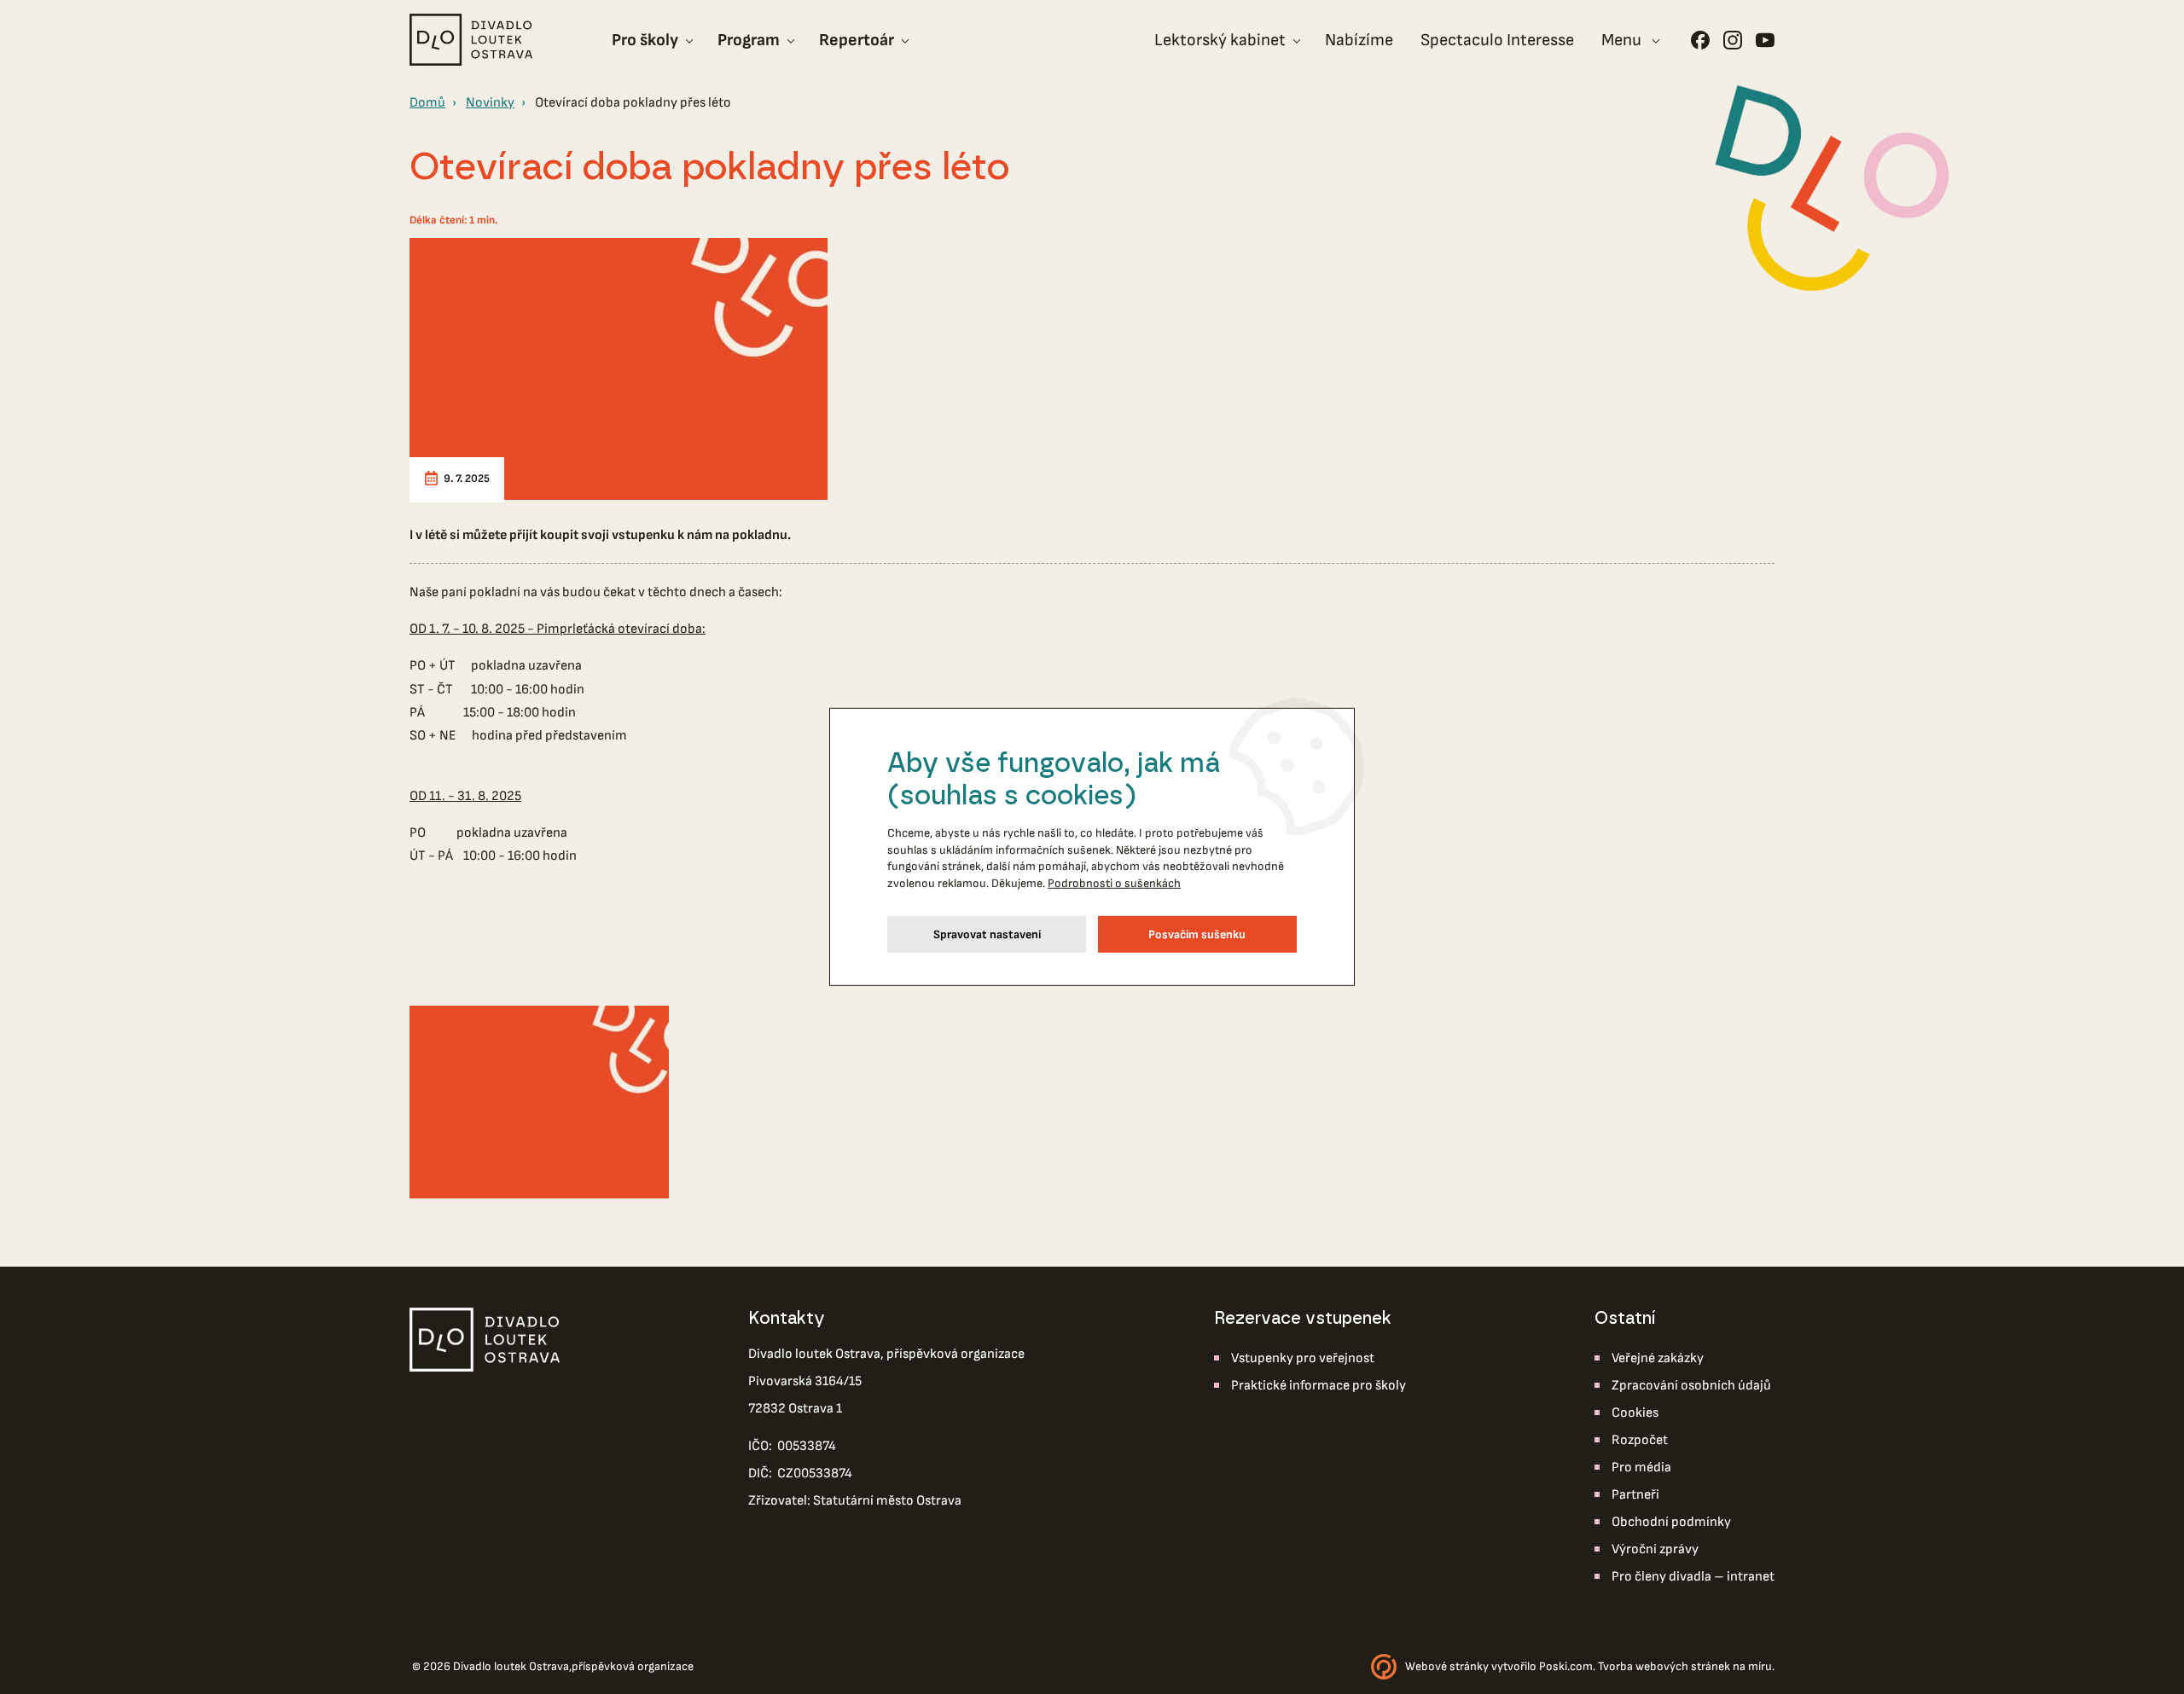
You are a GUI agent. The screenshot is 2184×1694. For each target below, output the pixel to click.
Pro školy (645, 40)
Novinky (490, 103)
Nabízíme (1359, 40)
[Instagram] (1733, 40)
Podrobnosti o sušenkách (1114, 883)
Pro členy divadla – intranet (1693, 1577)
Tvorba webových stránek (1664, 1666)
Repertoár (857, 40)
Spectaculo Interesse (1497, 40)
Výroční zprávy (1655, 1549)
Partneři (1635, 1495)
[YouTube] (1765, 40)
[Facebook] (1700, 40)
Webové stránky (1447, 1666)
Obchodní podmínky (1671, 1522)
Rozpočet (1640, 1440)
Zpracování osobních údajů (1691, 1386)
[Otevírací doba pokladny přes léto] (619, 369)
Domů (427, 103)
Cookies (1635, 1413)
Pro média (1641, 1468)
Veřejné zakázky (1658, 1358)
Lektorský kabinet (1220, 40)
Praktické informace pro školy (1319, 1386)
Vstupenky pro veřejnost (1303, 1358)
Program (749, 40)
